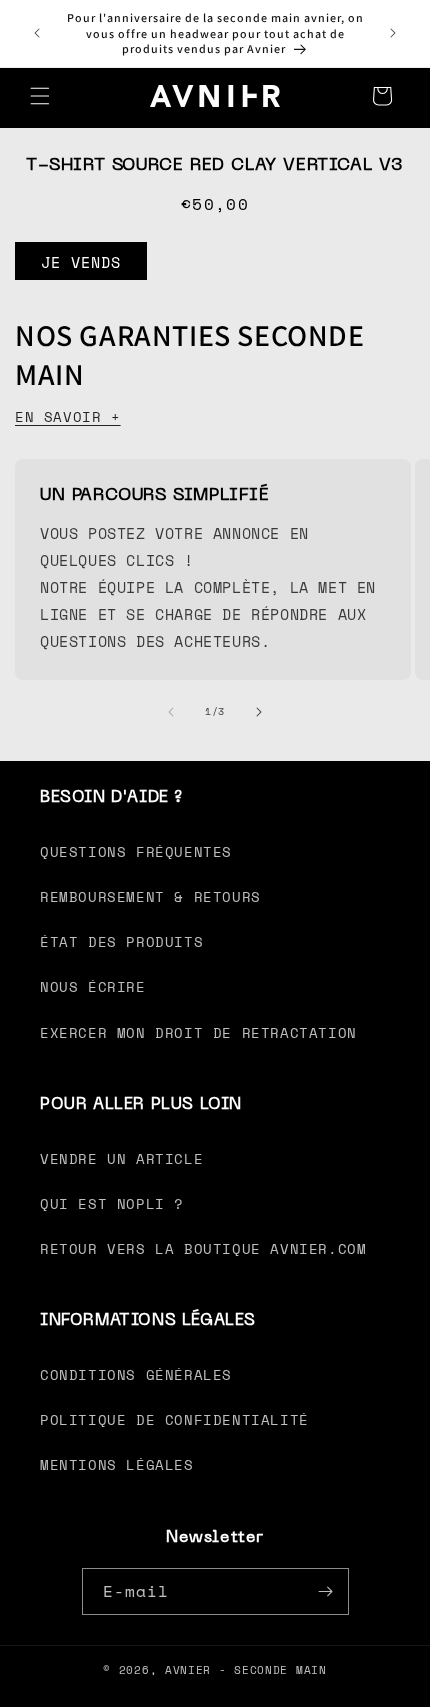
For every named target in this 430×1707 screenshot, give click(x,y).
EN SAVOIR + (68, 416)
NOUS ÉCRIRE (93, 986)
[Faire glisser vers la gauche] (171, 712)
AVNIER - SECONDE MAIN (246, 1670)
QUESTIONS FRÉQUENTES (136, 851)
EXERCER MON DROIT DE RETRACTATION (198, 1032)
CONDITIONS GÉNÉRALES (136, 1374)
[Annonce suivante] (393, 33)
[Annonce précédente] (37, 33)
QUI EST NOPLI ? (112, 1203)
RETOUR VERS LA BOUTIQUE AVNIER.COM (203, 1248)
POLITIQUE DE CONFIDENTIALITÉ (174, 1419)
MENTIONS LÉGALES (117, 1464)
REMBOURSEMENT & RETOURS (150, 896)
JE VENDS (81, 262)
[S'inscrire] (326, 1591)
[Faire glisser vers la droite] (259, 712)
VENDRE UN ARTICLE (121, 1158)
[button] (40, 96)
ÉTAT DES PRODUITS (121, 941)
